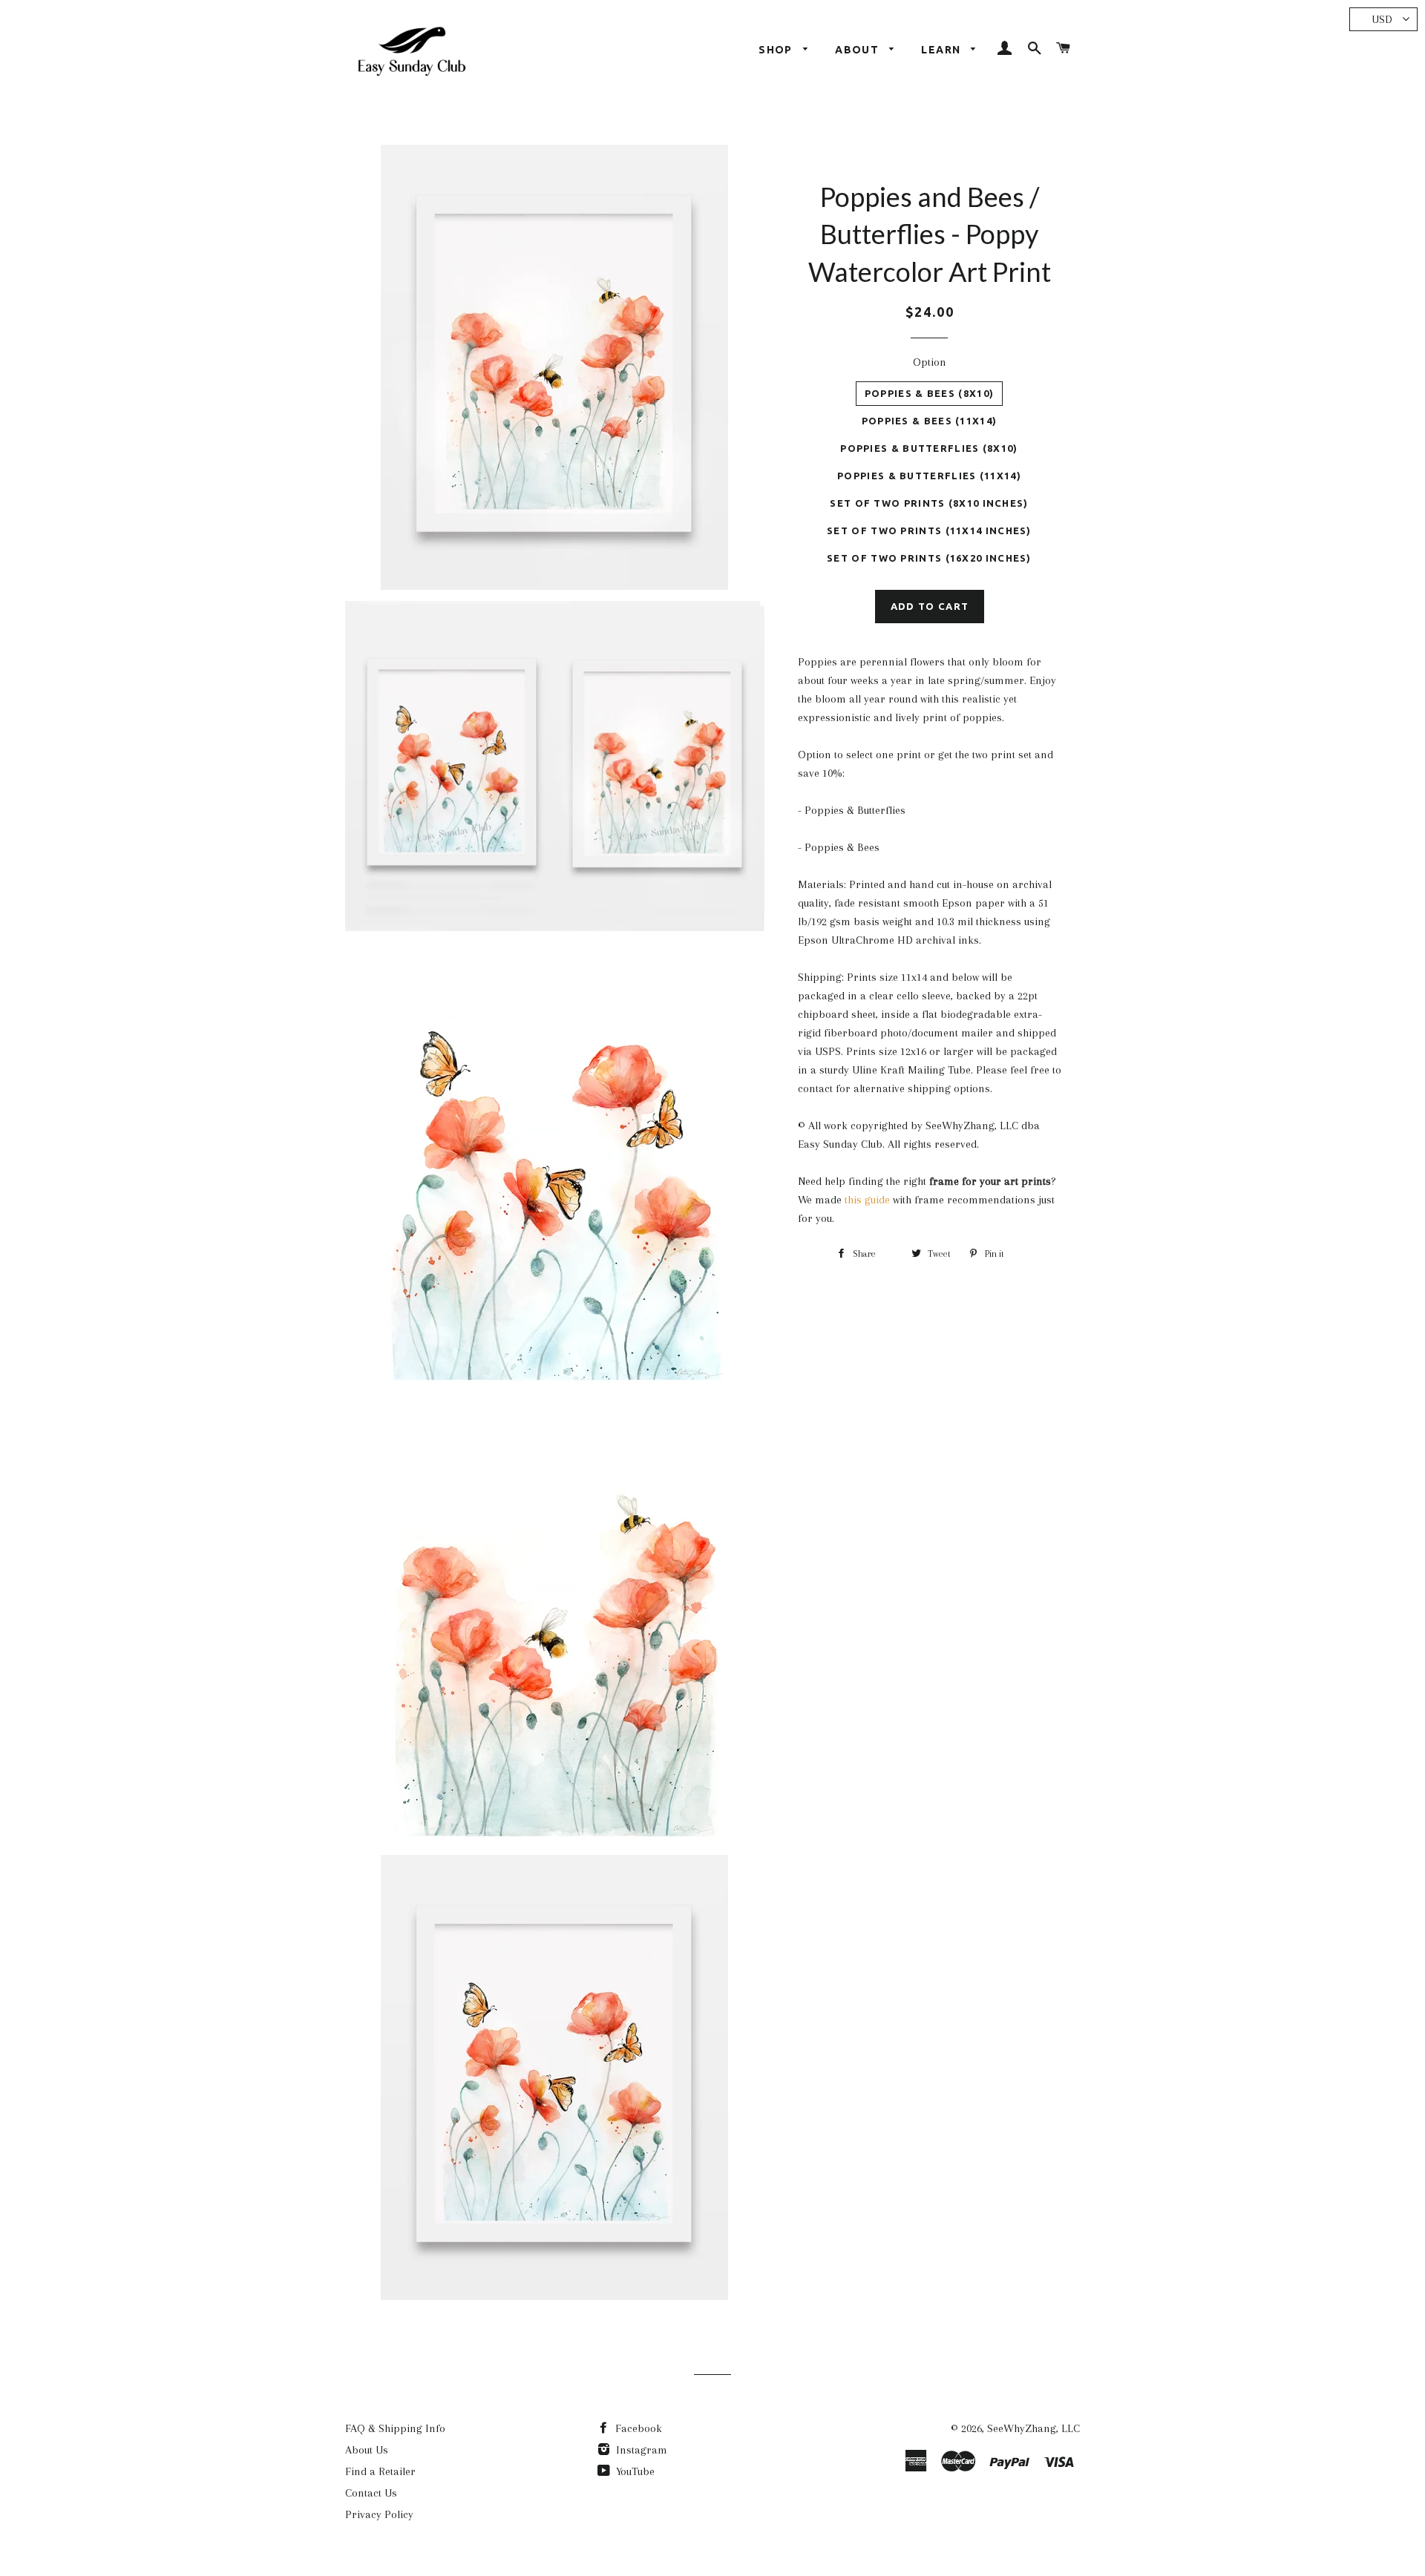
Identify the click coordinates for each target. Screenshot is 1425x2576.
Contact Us (371, 2493)
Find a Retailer (380, 2471)
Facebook (637, 2428)
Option (930, 362)
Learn (942, 50)
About (858, 50)
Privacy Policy (379, 2514)
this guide (867, 1200)
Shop (777, 50)
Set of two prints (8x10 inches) (929, 503)
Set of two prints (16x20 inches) (929, 558)
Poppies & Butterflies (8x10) (929, 448)
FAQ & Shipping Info (395, 2428)
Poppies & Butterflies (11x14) (929, 476)
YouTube (634, 2471)
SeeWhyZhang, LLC (1033, 2428)
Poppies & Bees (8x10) (929, 393)
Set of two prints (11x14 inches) (929, 530)
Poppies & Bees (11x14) (930, 421)
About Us (367, 2450)
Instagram (640, 2450)
